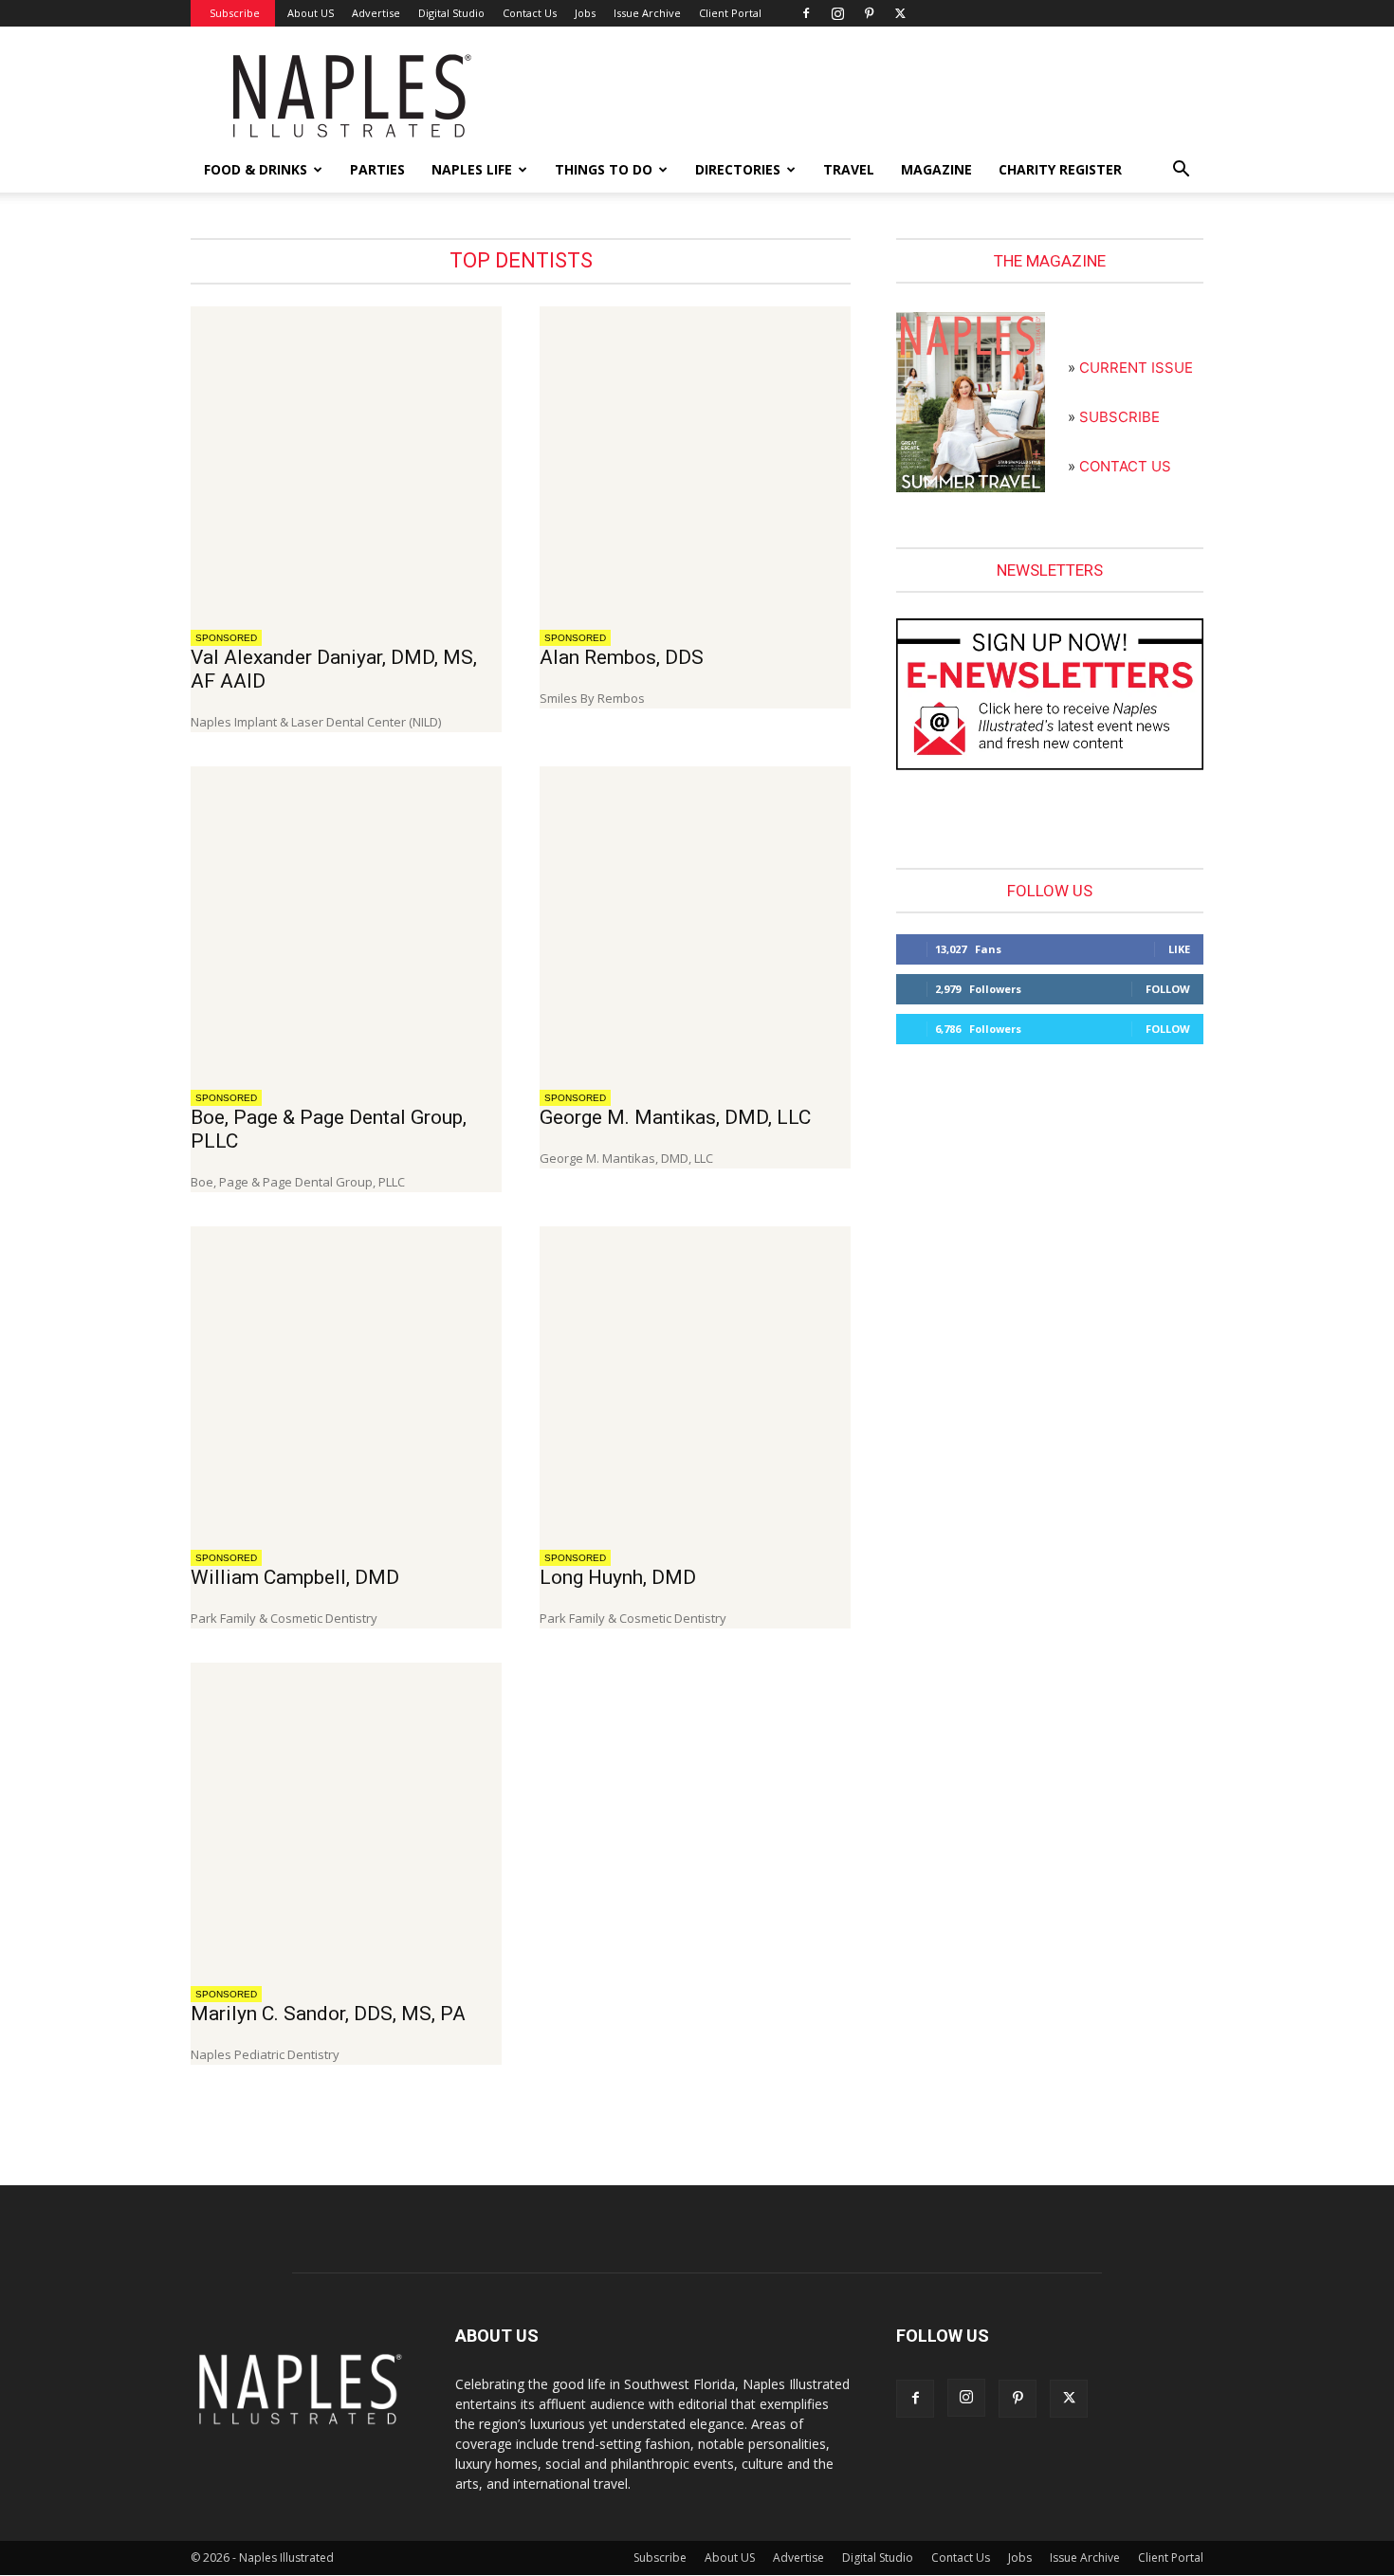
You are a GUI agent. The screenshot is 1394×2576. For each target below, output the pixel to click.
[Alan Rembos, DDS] (695, 462)
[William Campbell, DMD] (346, 1382)
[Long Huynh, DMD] (695, 1382)
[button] (1181, 171)
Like (1179, 949)
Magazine (936, 169)
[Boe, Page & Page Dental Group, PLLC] (346, 922)
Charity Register (1060, 169)
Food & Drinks (256, 169)
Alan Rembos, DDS (622, 657)
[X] (900, 13)
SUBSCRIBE (1119, 417)
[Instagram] (837, 13)
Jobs (585, 13)
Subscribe (235, 13)
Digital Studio (451, 13)
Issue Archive (647, 13)
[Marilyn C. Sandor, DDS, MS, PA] (346, 1818)
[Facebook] (806, 13)
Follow (1168, 989)
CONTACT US (1125, 466)
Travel (849, 169)
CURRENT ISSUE (1136, 368)
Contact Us (530, 13)
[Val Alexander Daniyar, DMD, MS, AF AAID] (346, 462)
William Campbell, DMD (295, 1577)
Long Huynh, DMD (618, 1577)
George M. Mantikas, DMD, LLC (675, 1117)
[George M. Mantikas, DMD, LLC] (695, 922)
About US (311, 13)
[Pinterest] (869, 13)
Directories (738, 169)
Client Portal (730, 13)
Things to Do (604, 169)
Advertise (376, 13)
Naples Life (472, 169)
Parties (377, 169)
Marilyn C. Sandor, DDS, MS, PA (328, 2014)
